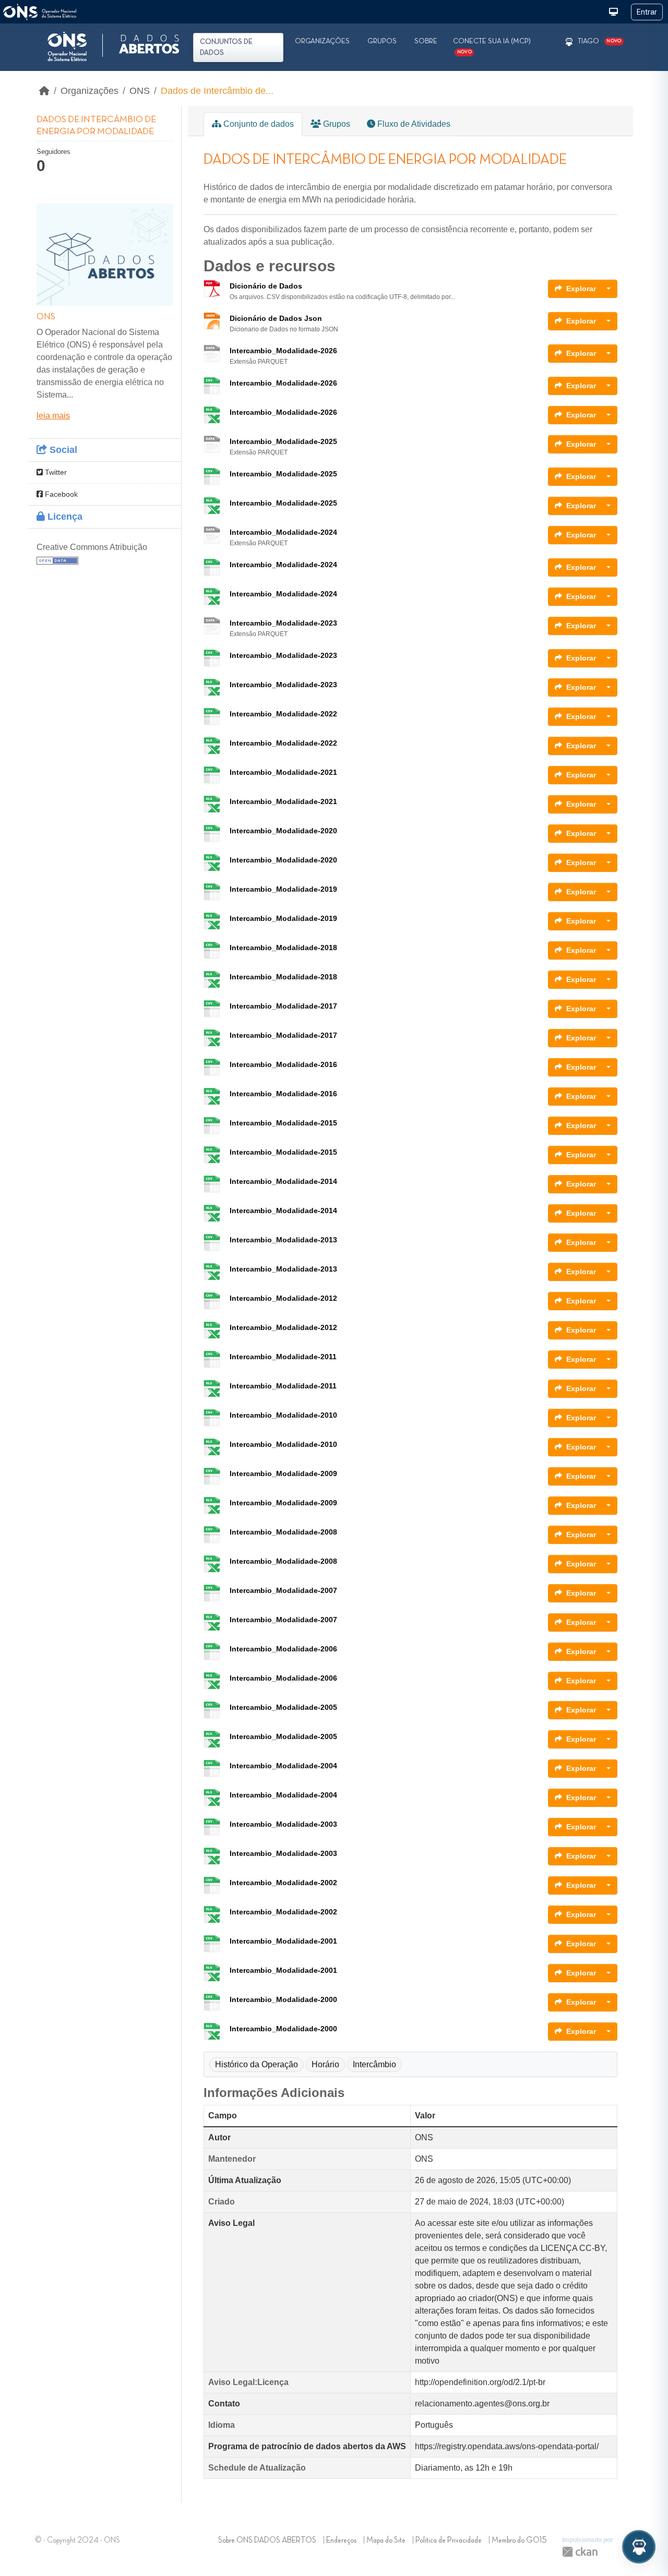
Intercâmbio (374, 2064)
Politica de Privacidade (449, 2541)
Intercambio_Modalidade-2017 (283, 1006)
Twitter (55, 472)
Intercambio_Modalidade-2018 (283, 948)
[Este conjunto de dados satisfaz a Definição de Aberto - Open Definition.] (57, 560)
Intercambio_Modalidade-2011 (283, 1357)
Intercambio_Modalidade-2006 (283, 1649)
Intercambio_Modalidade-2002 (283, 1883)
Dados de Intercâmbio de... (217, 91)
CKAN (580, 2552)
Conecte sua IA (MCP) (492, 46)
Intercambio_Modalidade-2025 (283, 441)
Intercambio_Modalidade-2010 (283, 1415)
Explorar (581, 289)
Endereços (341, 2541)
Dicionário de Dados (266, 286)
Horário (325, 2064)
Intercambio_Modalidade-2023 (283, 623)
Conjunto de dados (258, 124)
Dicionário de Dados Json (276, 318)
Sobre (426, 41)
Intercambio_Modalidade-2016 (283, 1064)
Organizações (322, 41)
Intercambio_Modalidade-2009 (283, 1473)
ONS (140, 91)
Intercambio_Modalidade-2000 (283, 1999)
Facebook (60, 494)
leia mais (53, 416)
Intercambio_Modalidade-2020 (283, 831)
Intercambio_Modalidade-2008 (283, 1532)
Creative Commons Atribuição (92, 547)
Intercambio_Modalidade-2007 (283, 1590)
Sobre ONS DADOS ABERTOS (267, 2541)
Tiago (588, 41)
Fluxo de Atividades (413, 124)
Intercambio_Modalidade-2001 (283, 1941)
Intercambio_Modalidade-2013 (283, 1240)
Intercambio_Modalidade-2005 (283, 1707)
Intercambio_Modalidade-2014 (283, 1181)
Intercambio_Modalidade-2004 (283, 1766)
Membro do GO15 (519, 2541)
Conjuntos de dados (226, 47)
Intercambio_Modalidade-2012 (283, 1298)
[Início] (44, 91)
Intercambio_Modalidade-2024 (283, 532)
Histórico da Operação (257, 2064)
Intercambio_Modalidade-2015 (283, 1123)
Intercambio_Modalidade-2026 (283, 351)
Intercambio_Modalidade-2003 (283, 1824)
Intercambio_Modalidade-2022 (283, 714)
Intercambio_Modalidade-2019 (283, 889)
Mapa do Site (386, 2541)
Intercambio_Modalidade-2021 (283, 772)
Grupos (382, 41)
